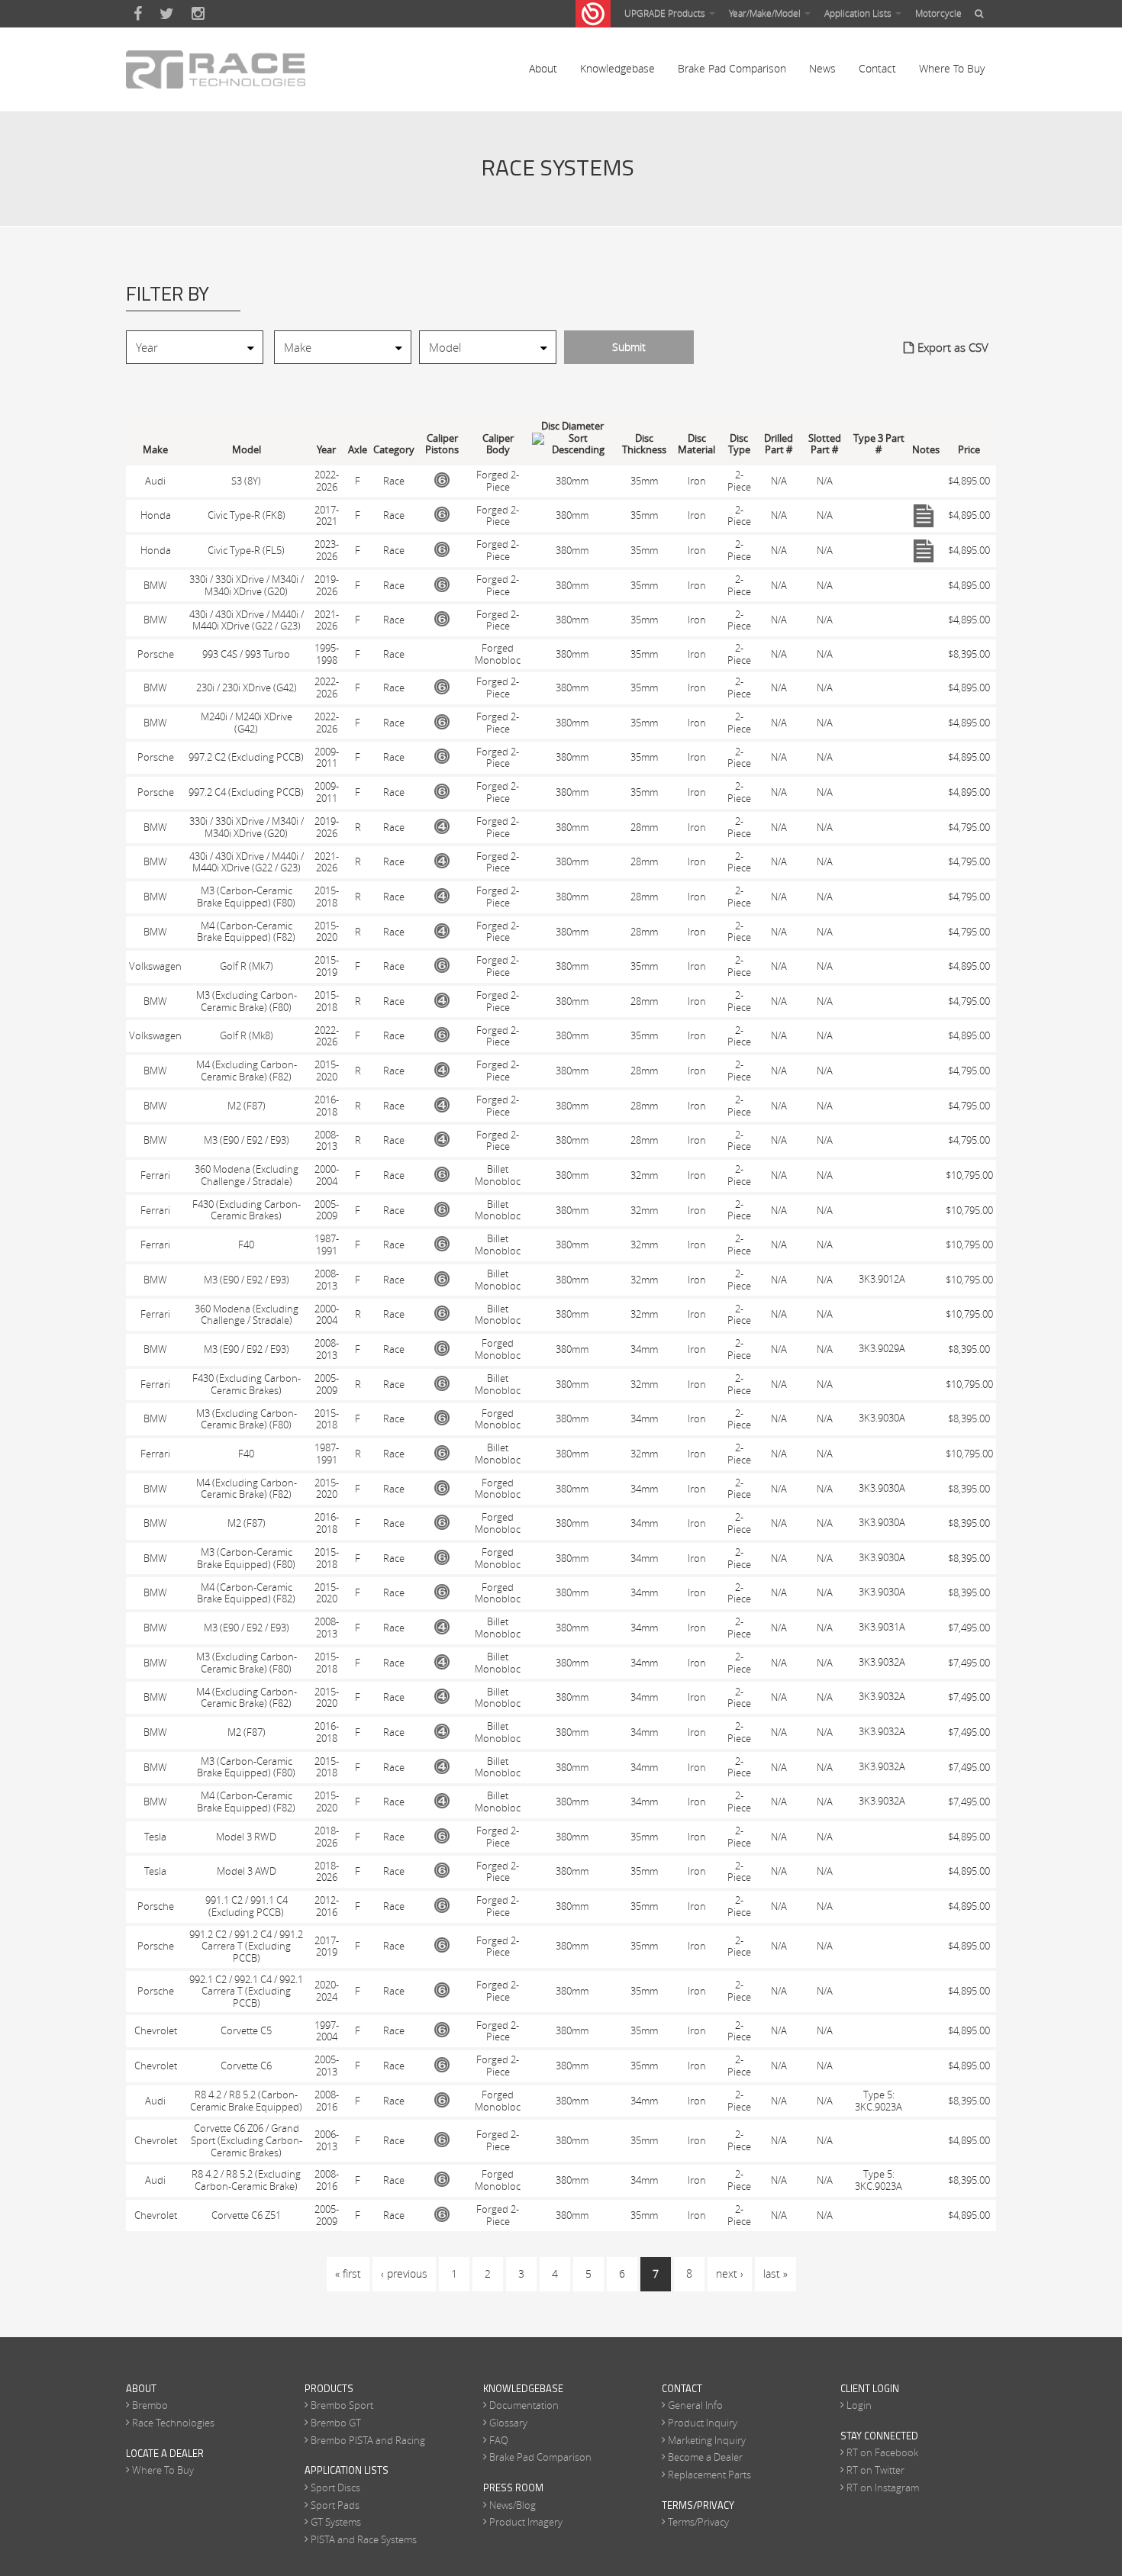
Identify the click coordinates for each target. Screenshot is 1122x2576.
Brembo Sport (342, 2405)
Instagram (198, 14)
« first (348, 2273)
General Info (695, 2405)
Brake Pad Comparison (732, 68)
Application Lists (859, 13)
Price (969, 450)
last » (775, 2273)
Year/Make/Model (766, 13)
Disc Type (739, 444)
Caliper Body (498, 444)
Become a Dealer (705, 2457)
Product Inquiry (703, 2423)
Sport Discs (335, 2487)
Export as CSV (953, 347)
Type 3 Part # (879, 444)
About (543, 68)
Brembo (150, 2405)
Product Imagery (526, 2522)
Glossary (508, 2423)
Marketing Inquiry (707, 2440)
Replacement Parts (709, 2475)
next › (730, 2273)
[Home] (216, 69)
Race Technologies (173, 2423)
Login (859, 2405)
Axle (358, 450)
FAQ (499, 2440)
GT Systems (336, 2522)
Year (326, 450)
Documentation (524, 2405)
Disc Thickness (644, 444)
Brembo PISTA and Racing (368, 2440)
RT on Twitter (875, 2470)
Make (155, 450)
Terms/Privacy (698, 2522)
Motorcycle (938, 13)
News (822, 68)
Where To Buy (952, 68)
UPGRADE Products (666, 13)
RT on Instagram (883, 2487)
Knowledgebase (617, 68)
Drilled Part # (779, 444)
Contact (877, 68)
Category (394, 450)
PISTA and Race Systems (364, 2539)
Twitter (167, 14)
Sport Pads (335, 2505)
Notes (926, 450)
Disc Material (696, 444)
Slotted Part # (825, 444)
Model (247, 450)
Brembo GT (336, 2423)
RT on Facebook (882, 2452)
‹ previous (404, 2273)
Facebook (138, 14)
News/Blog (513, 2505)
